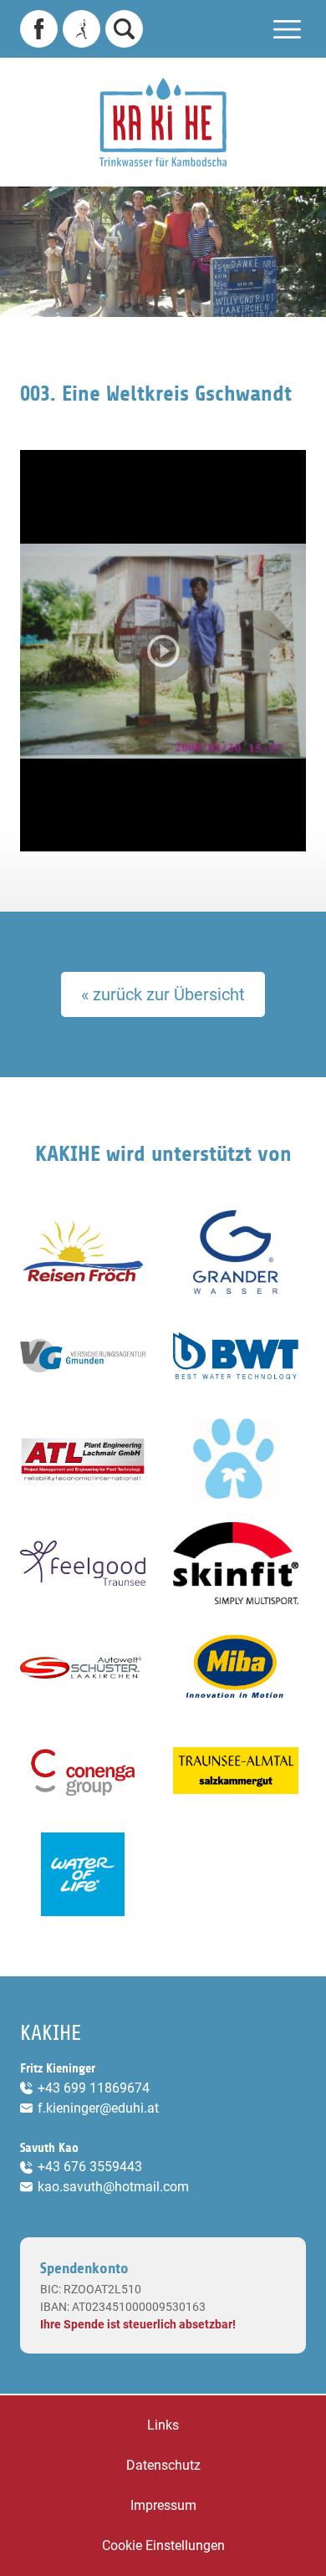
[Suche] (124, 29)
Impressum (163, 2505)
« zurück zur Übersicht (163, 994)
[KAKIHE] (163, 122)
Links (163, 2425)
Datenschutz (163, 2465)
